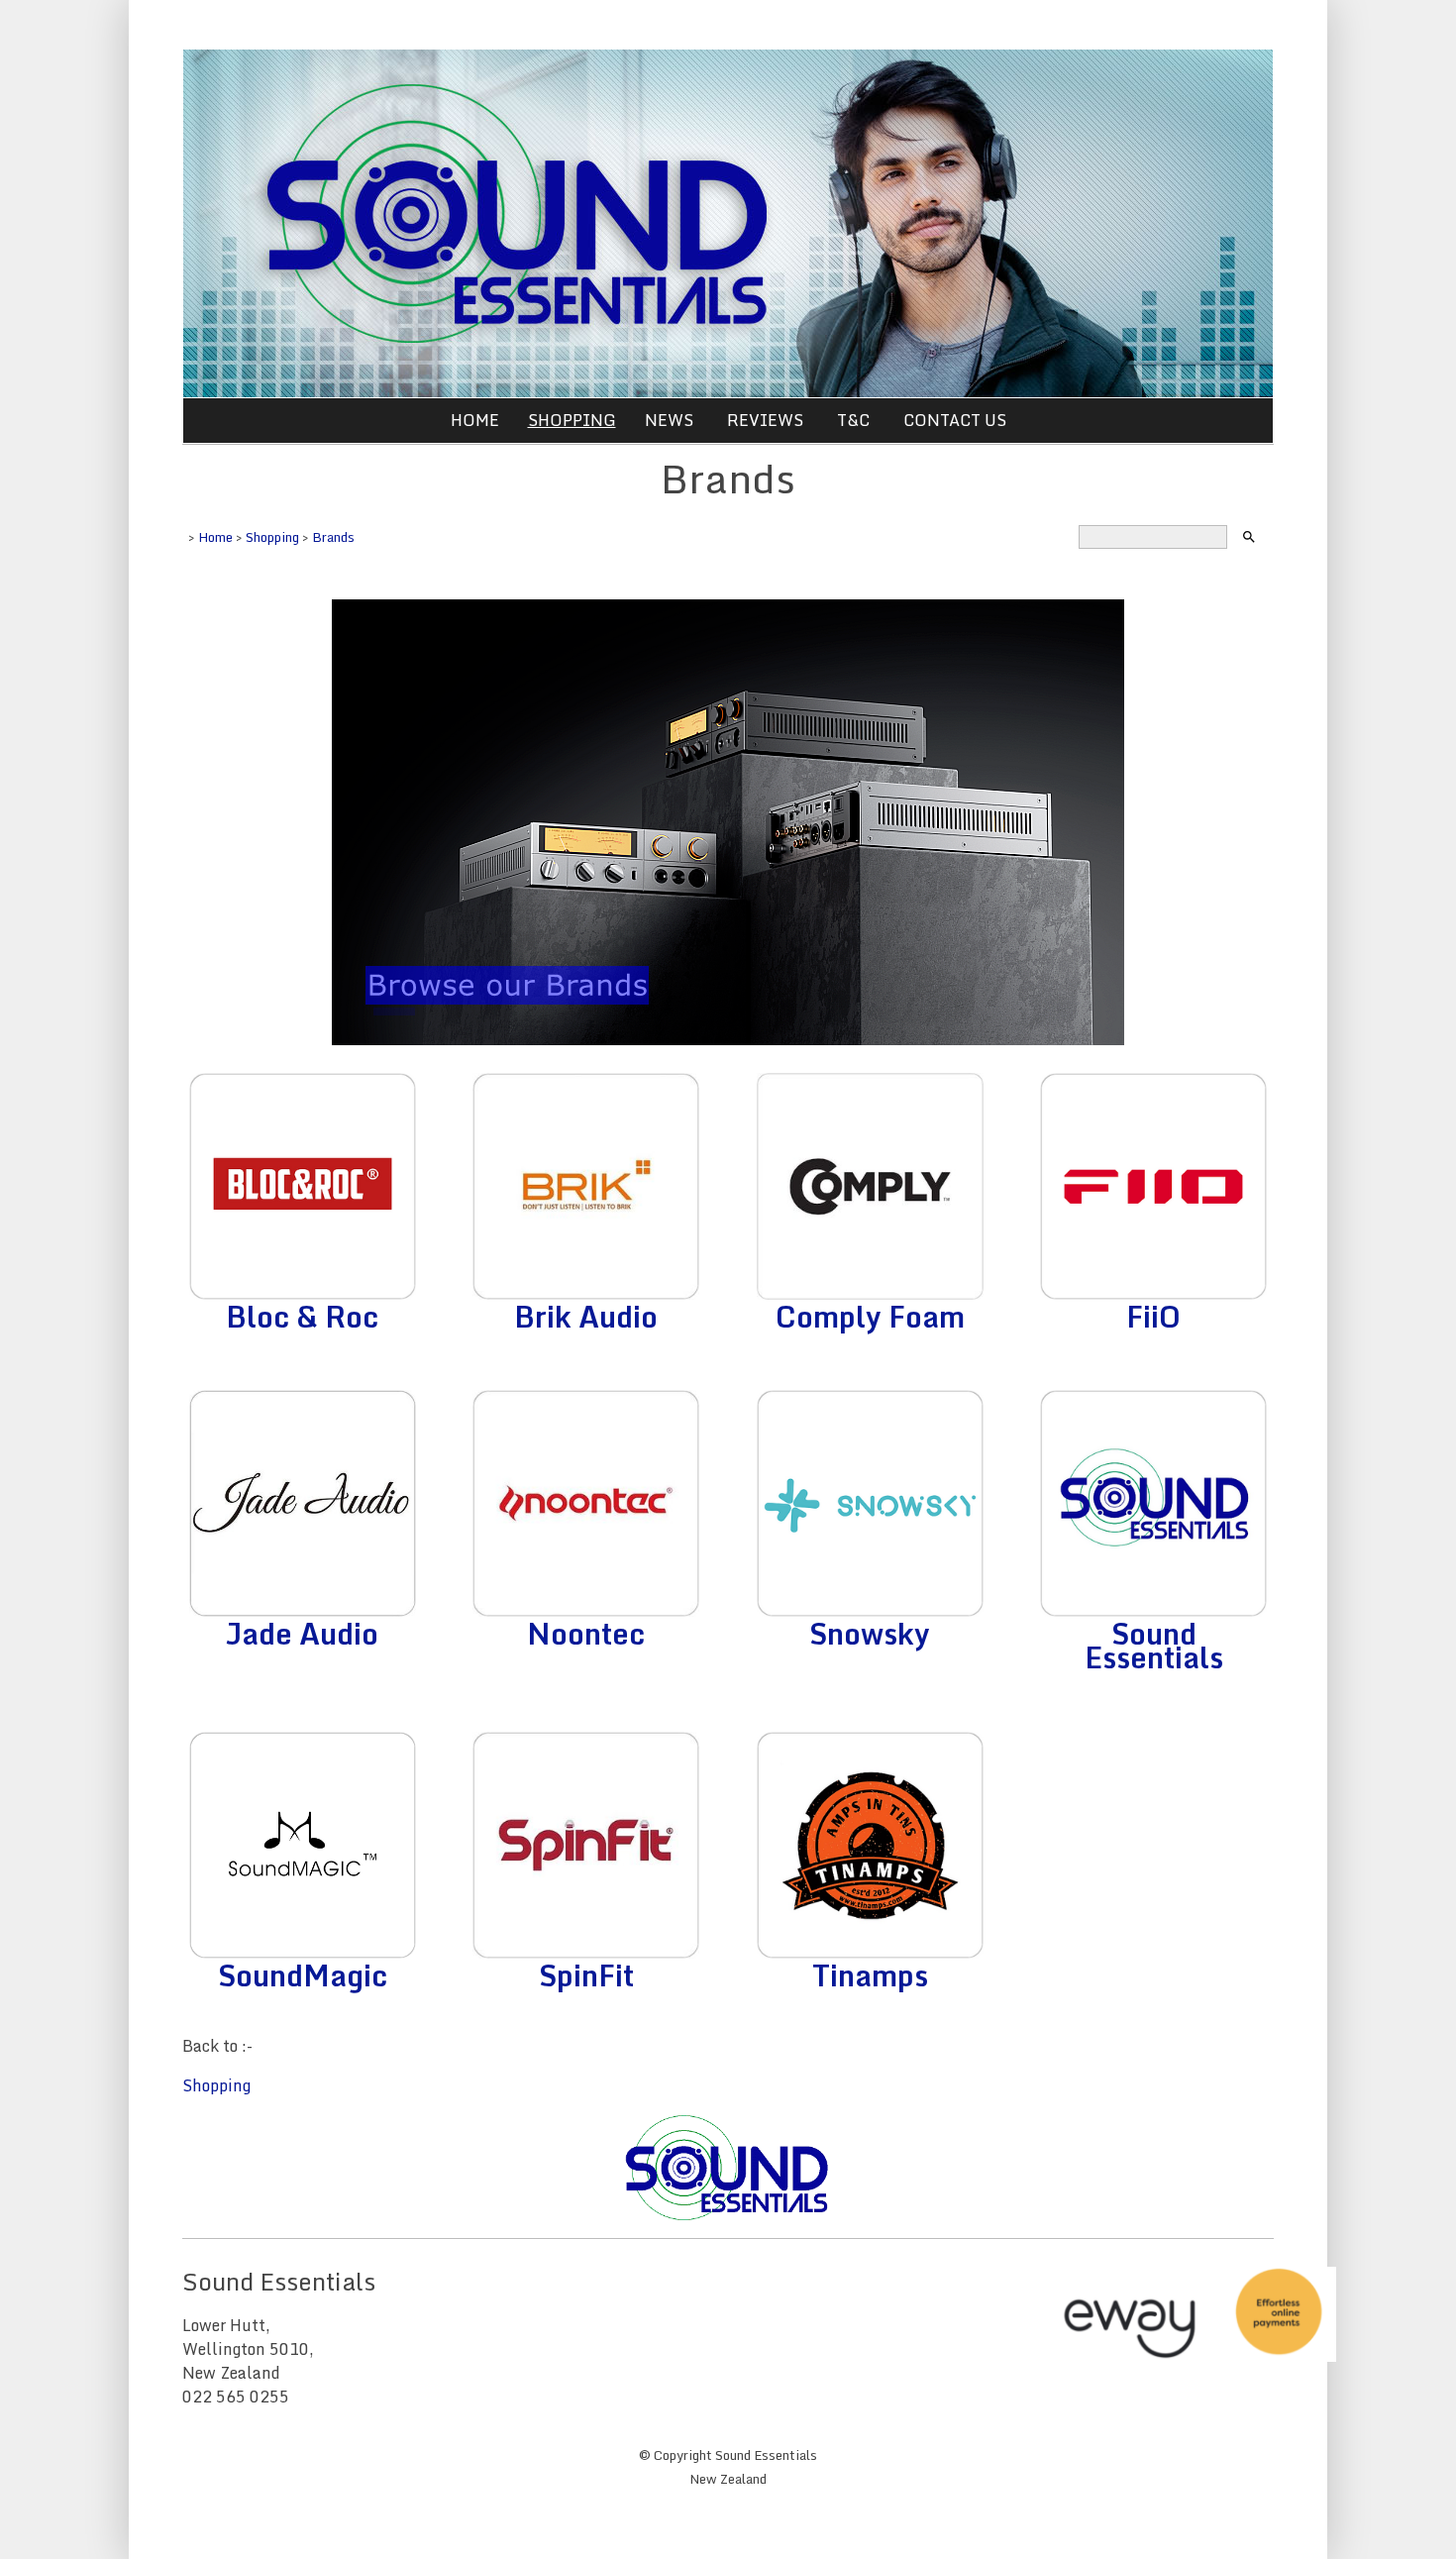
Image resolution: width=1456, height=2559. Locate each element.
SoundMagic (303, 1975)
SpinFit (586, 1975)
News (669, 420)
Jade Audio (302, 1633)
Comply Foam (870, 1316)
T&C (853, 420)
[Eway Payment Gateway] (1193, 2356)
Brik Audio (586, 1316)
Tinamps (870, 1975)
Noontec (586, 1633)
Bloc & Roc (302, 1316)
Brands (333, 537)
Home (475, 420)
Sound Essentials (1154, 1645)
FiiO (1153, 1316)
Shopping (572, 420)
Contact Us (955, 420)
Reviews (765, 420)
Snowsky (870, 1633)
